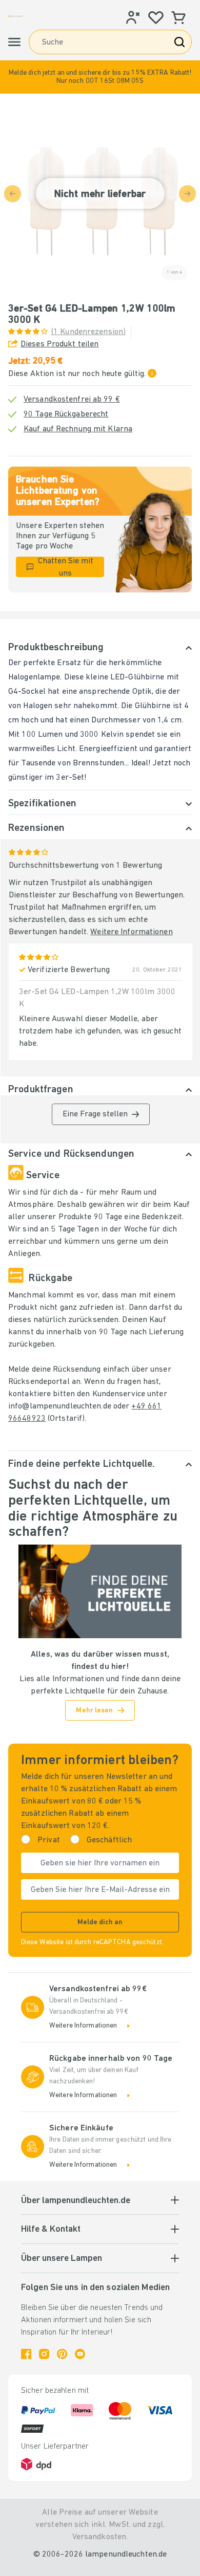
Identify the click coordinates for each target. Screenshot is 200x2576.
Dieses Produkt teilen (59, 344)
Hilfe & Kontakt (51, 2230)
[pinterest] (62, 2354)
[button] (100, 77)
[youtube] (80, 2354)
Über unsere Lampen (62, 2259)
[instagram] (44, 2354)
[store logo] (16, 16)
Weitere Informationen (131, 932)
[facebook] (26, 2354)
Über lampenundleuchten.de (76, 2201)
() (88, 332)
